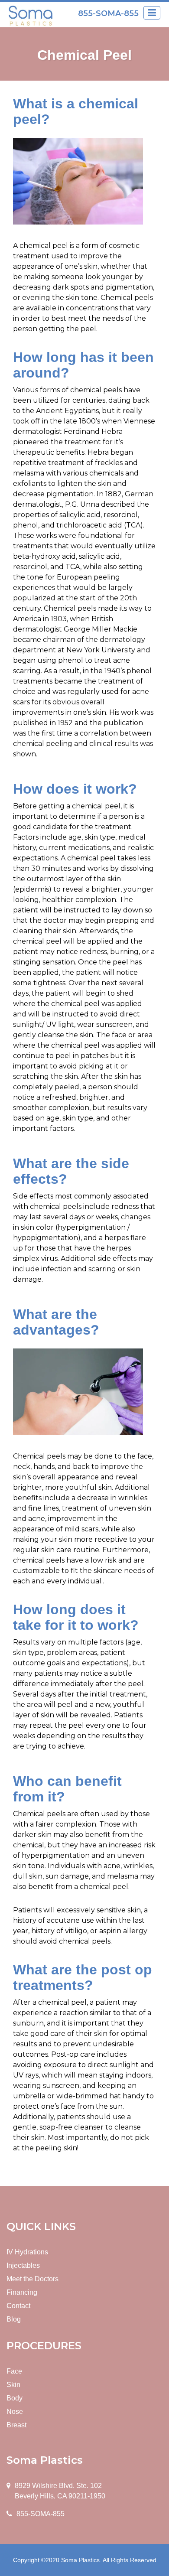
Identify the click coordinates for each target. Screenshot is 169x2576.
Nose (15, 2412)
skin (91, 266)
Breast (16, 2425)
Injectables (23, 2265)
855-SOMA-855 (108, 13)
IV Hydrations (27, 2252)
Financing (22, 2292)
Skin (13, 2385)
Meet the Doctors (32, 2279)
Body (15, 2398)
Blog (14, 2319)
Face (14, 2371)
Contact (18, 2306)
